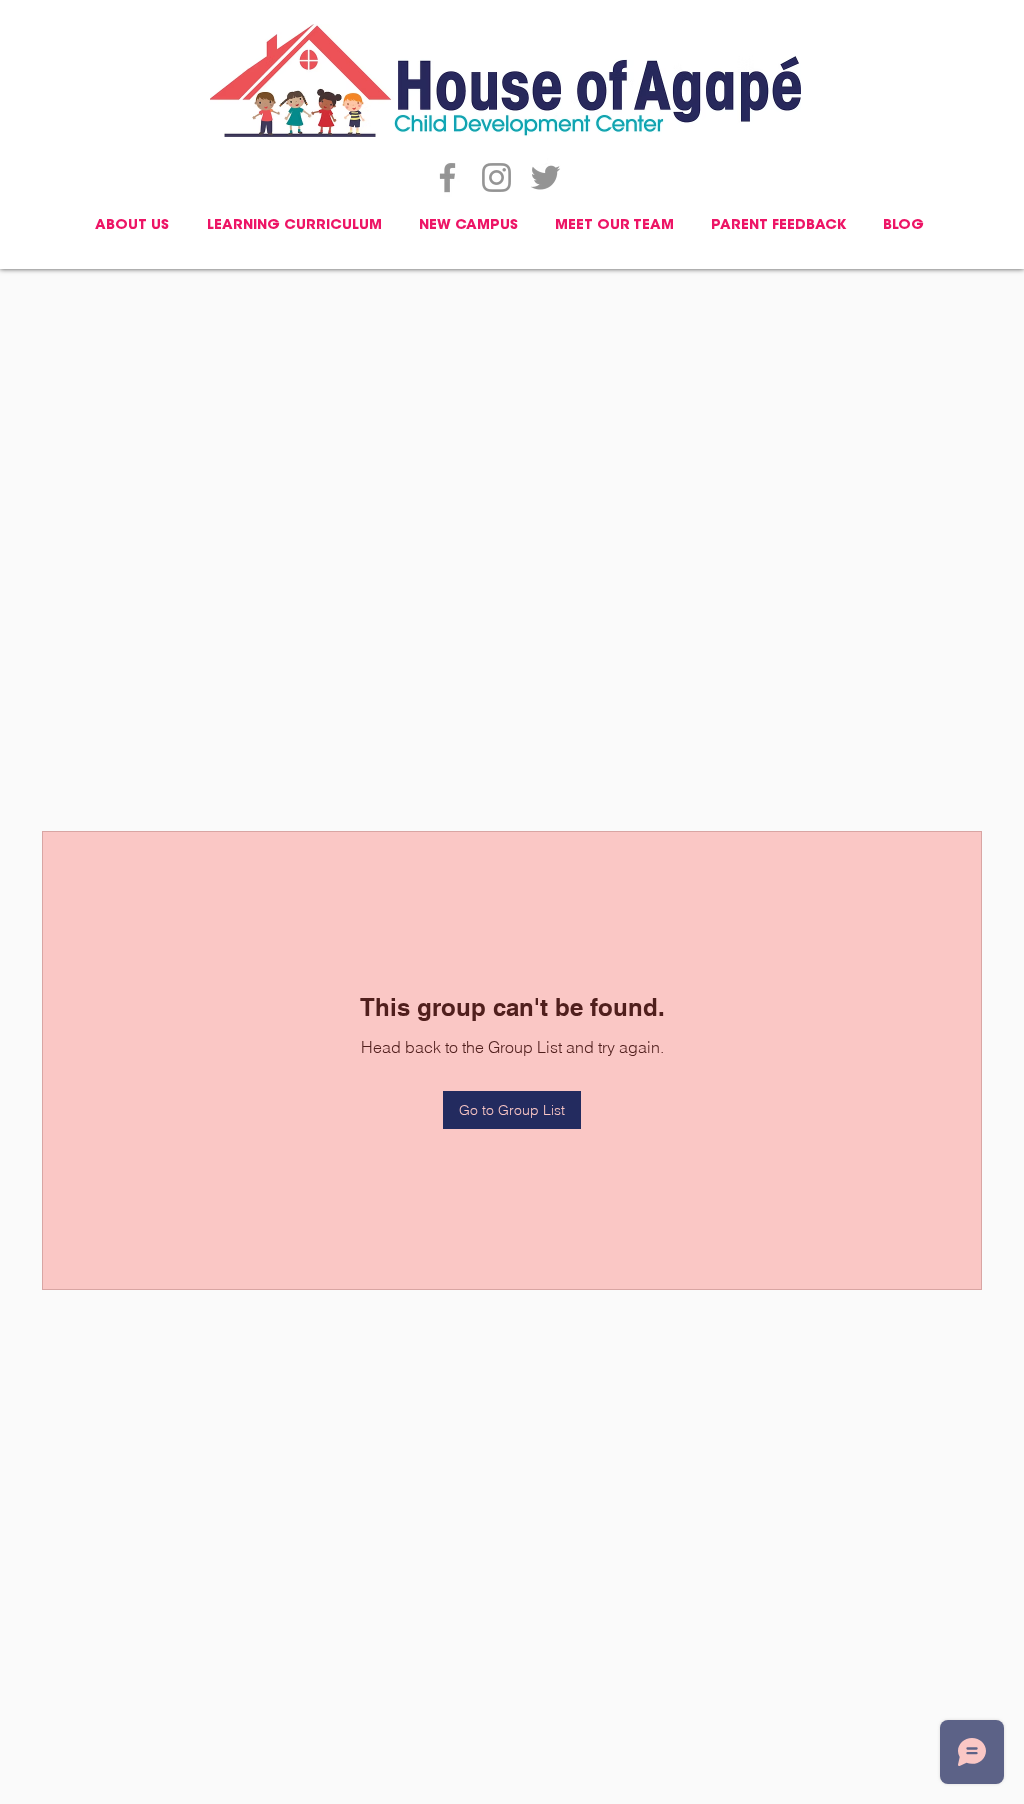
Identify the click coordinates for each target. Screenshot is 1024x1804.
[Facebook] (447, 177)
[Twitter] (545, 177)
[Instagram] (496, 177)
